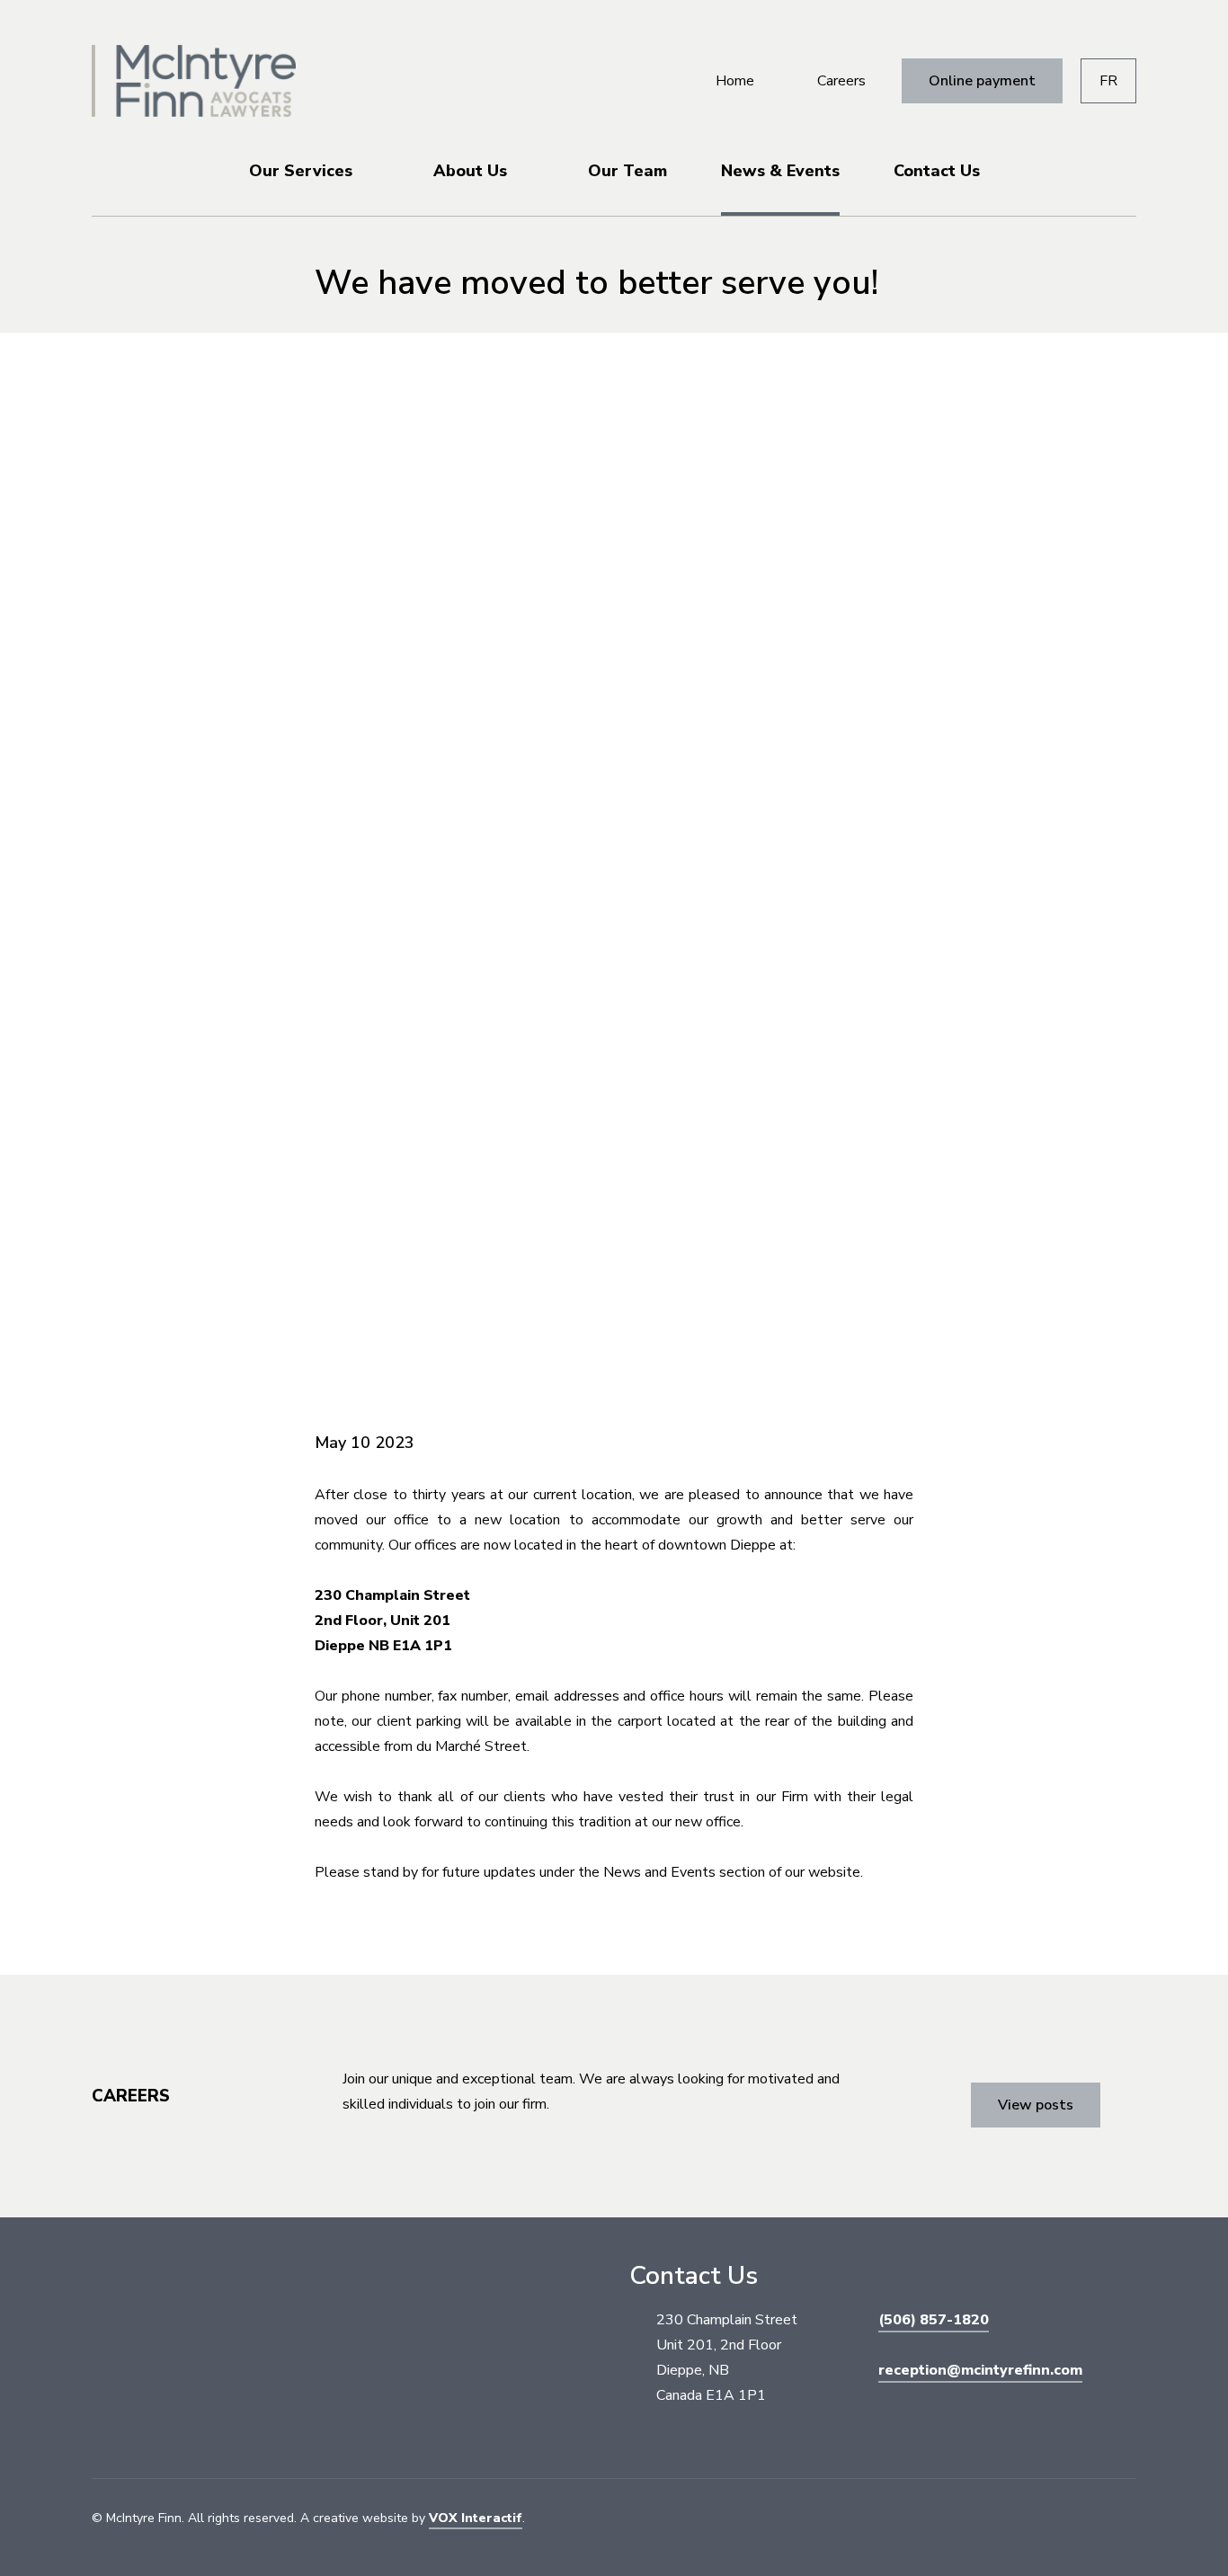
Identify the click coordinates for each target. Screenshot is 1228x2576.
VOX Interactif (476, 2518)
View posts (1036, 2105)
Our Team (627, 171)
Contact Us (937, 171)
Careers (841, 81)
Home (735, 81)
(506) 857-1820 (934, 2320)
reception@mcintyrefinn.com (980, 2370)
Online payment (982, 81)
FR (1108, 81)
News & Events (780, 171)
